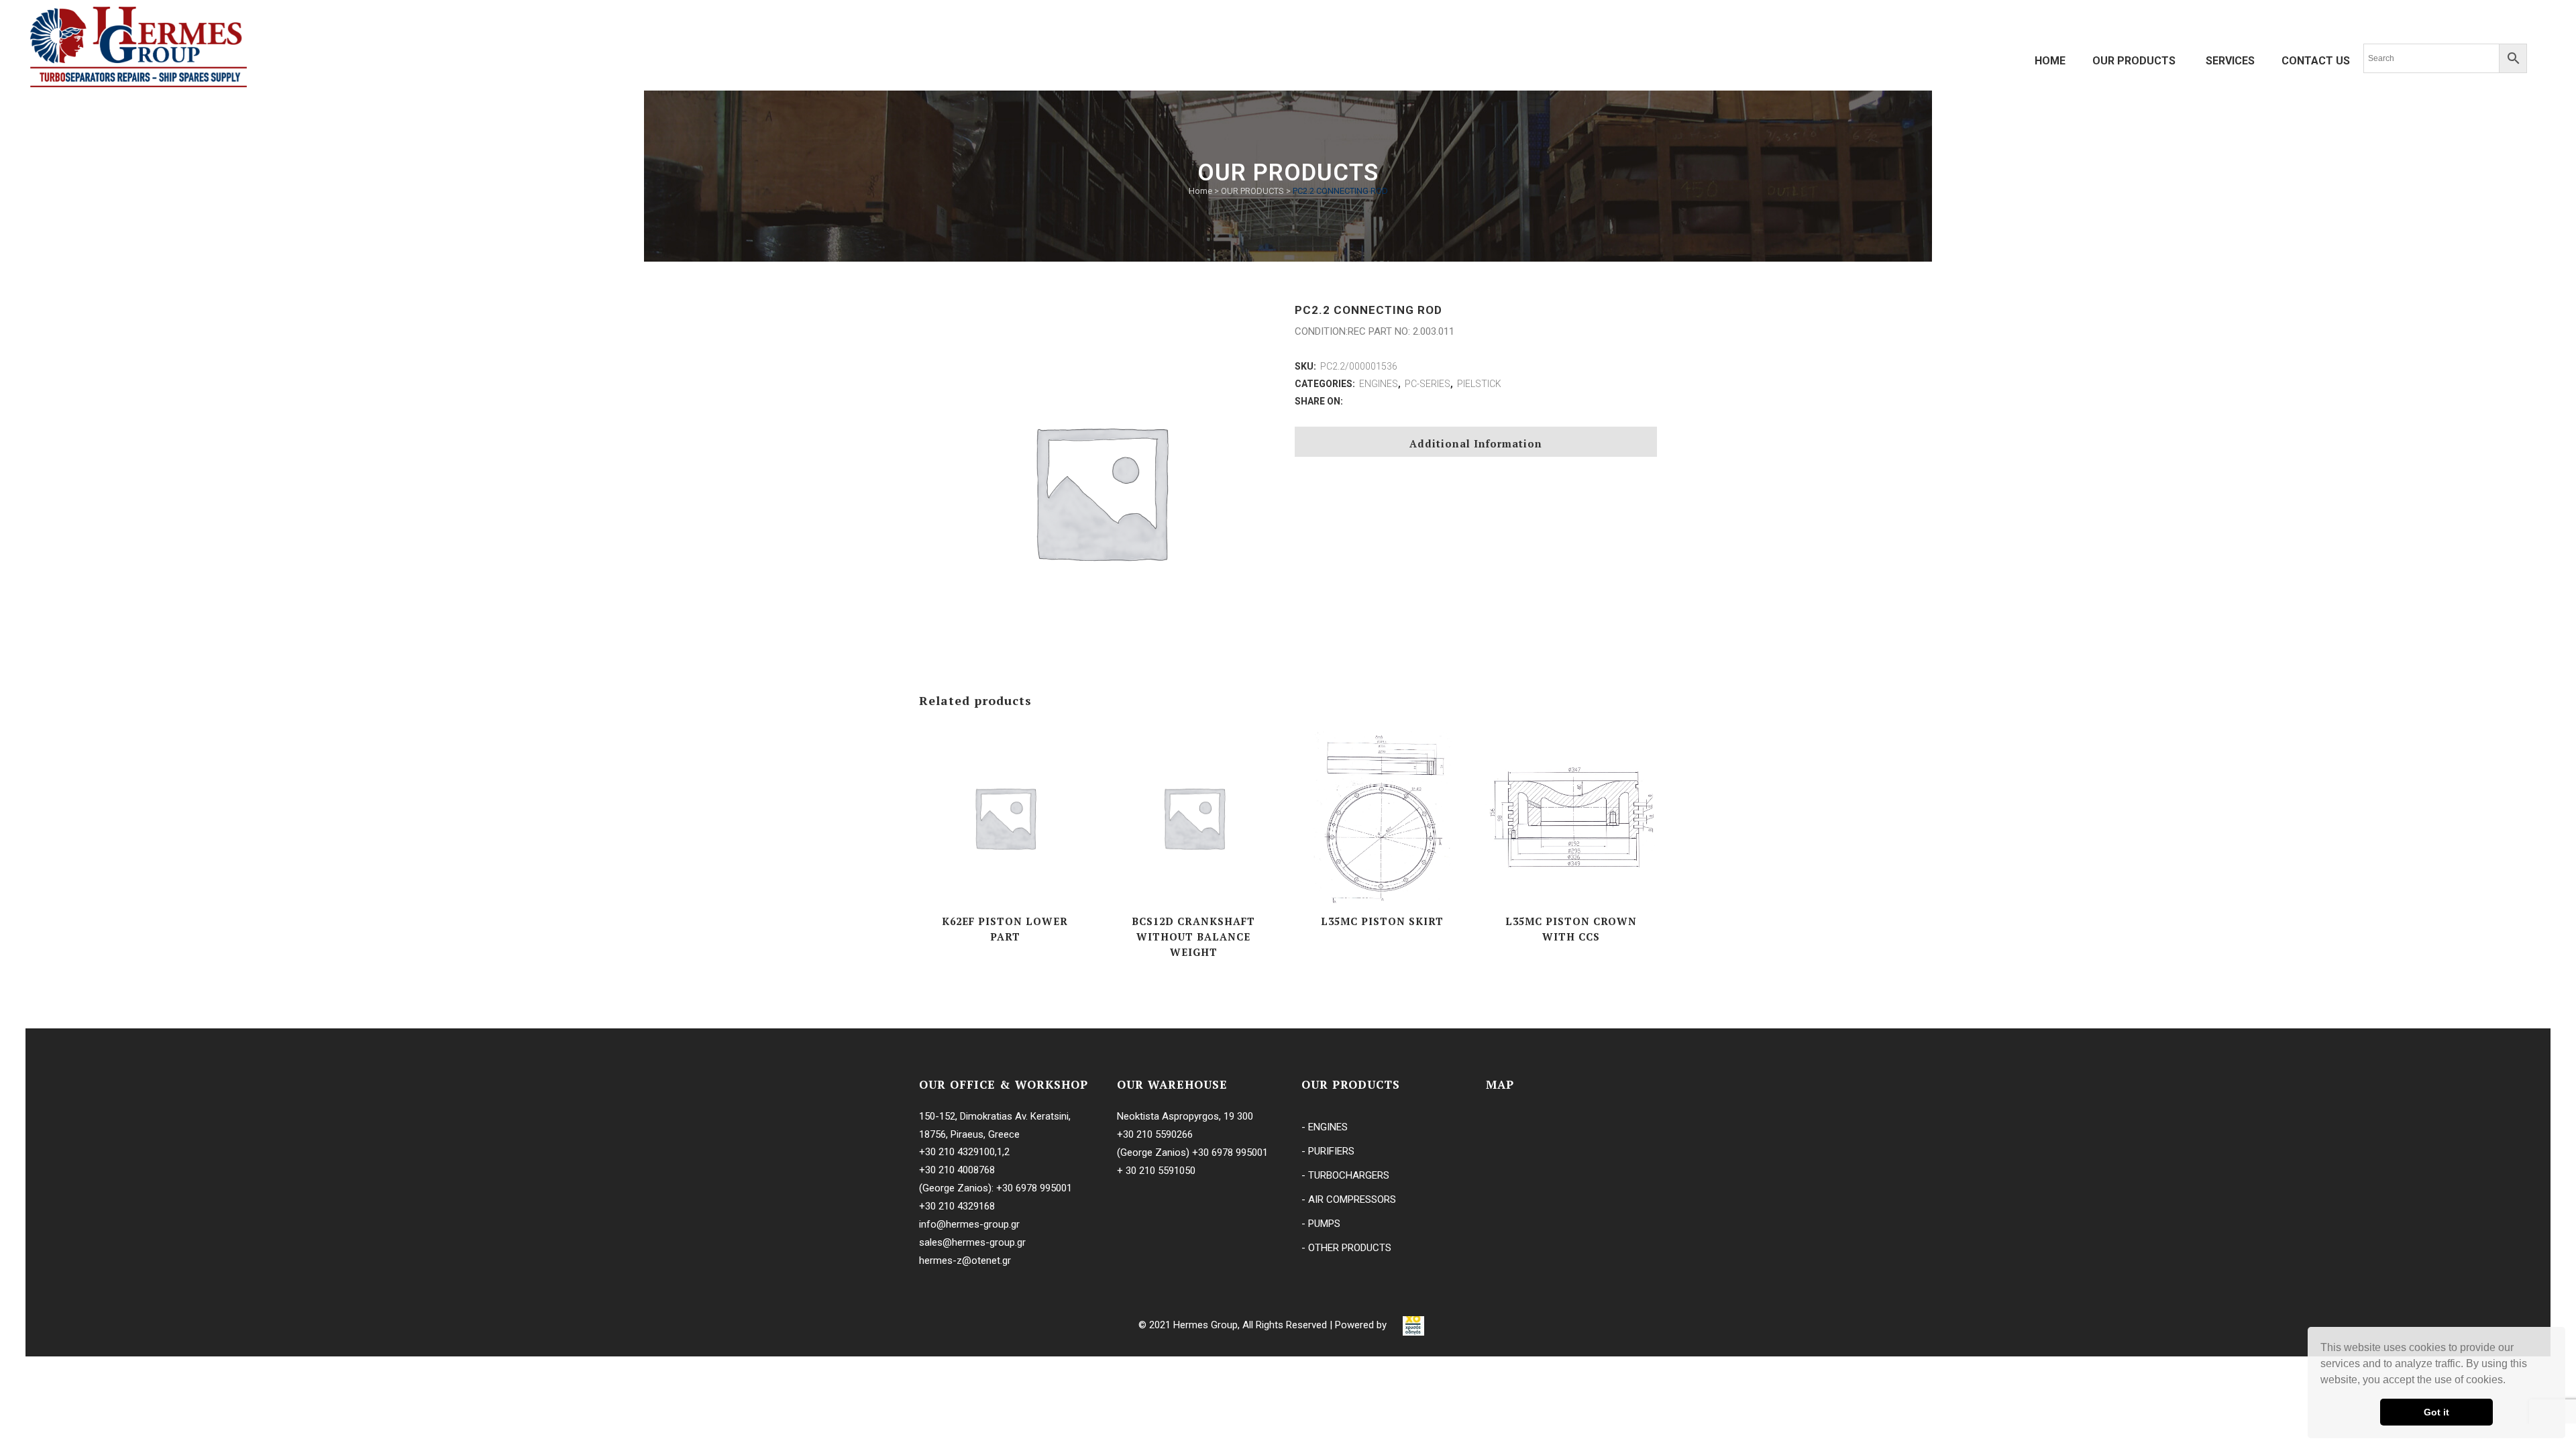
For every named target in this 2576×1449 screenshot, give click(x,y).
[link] (1413, 1325)
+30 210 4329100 (957, 1152)
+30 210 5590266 (1155, 1134)
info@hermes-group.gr (969, 1224)
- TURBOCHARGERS (1345, 1175)
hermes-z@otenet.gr (965, 1260)
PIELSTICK (1479, 384)
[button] (2510, 1381)
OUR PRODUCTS (1252, 191)
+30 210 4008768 (957, 1170)
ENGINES (1379, 384)
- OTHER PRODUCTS (1346, 1248)
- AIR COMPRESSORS (1349, 1199)
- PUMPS (1321, 1224)
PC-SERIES (1428, 384)
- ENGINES (1325, 1127)
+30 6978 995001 (1034, 1188)
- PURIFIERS (1328, 1151)
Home (1200, 191)
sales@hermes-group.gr (972, 1242)
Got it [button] (2436, 1412)
